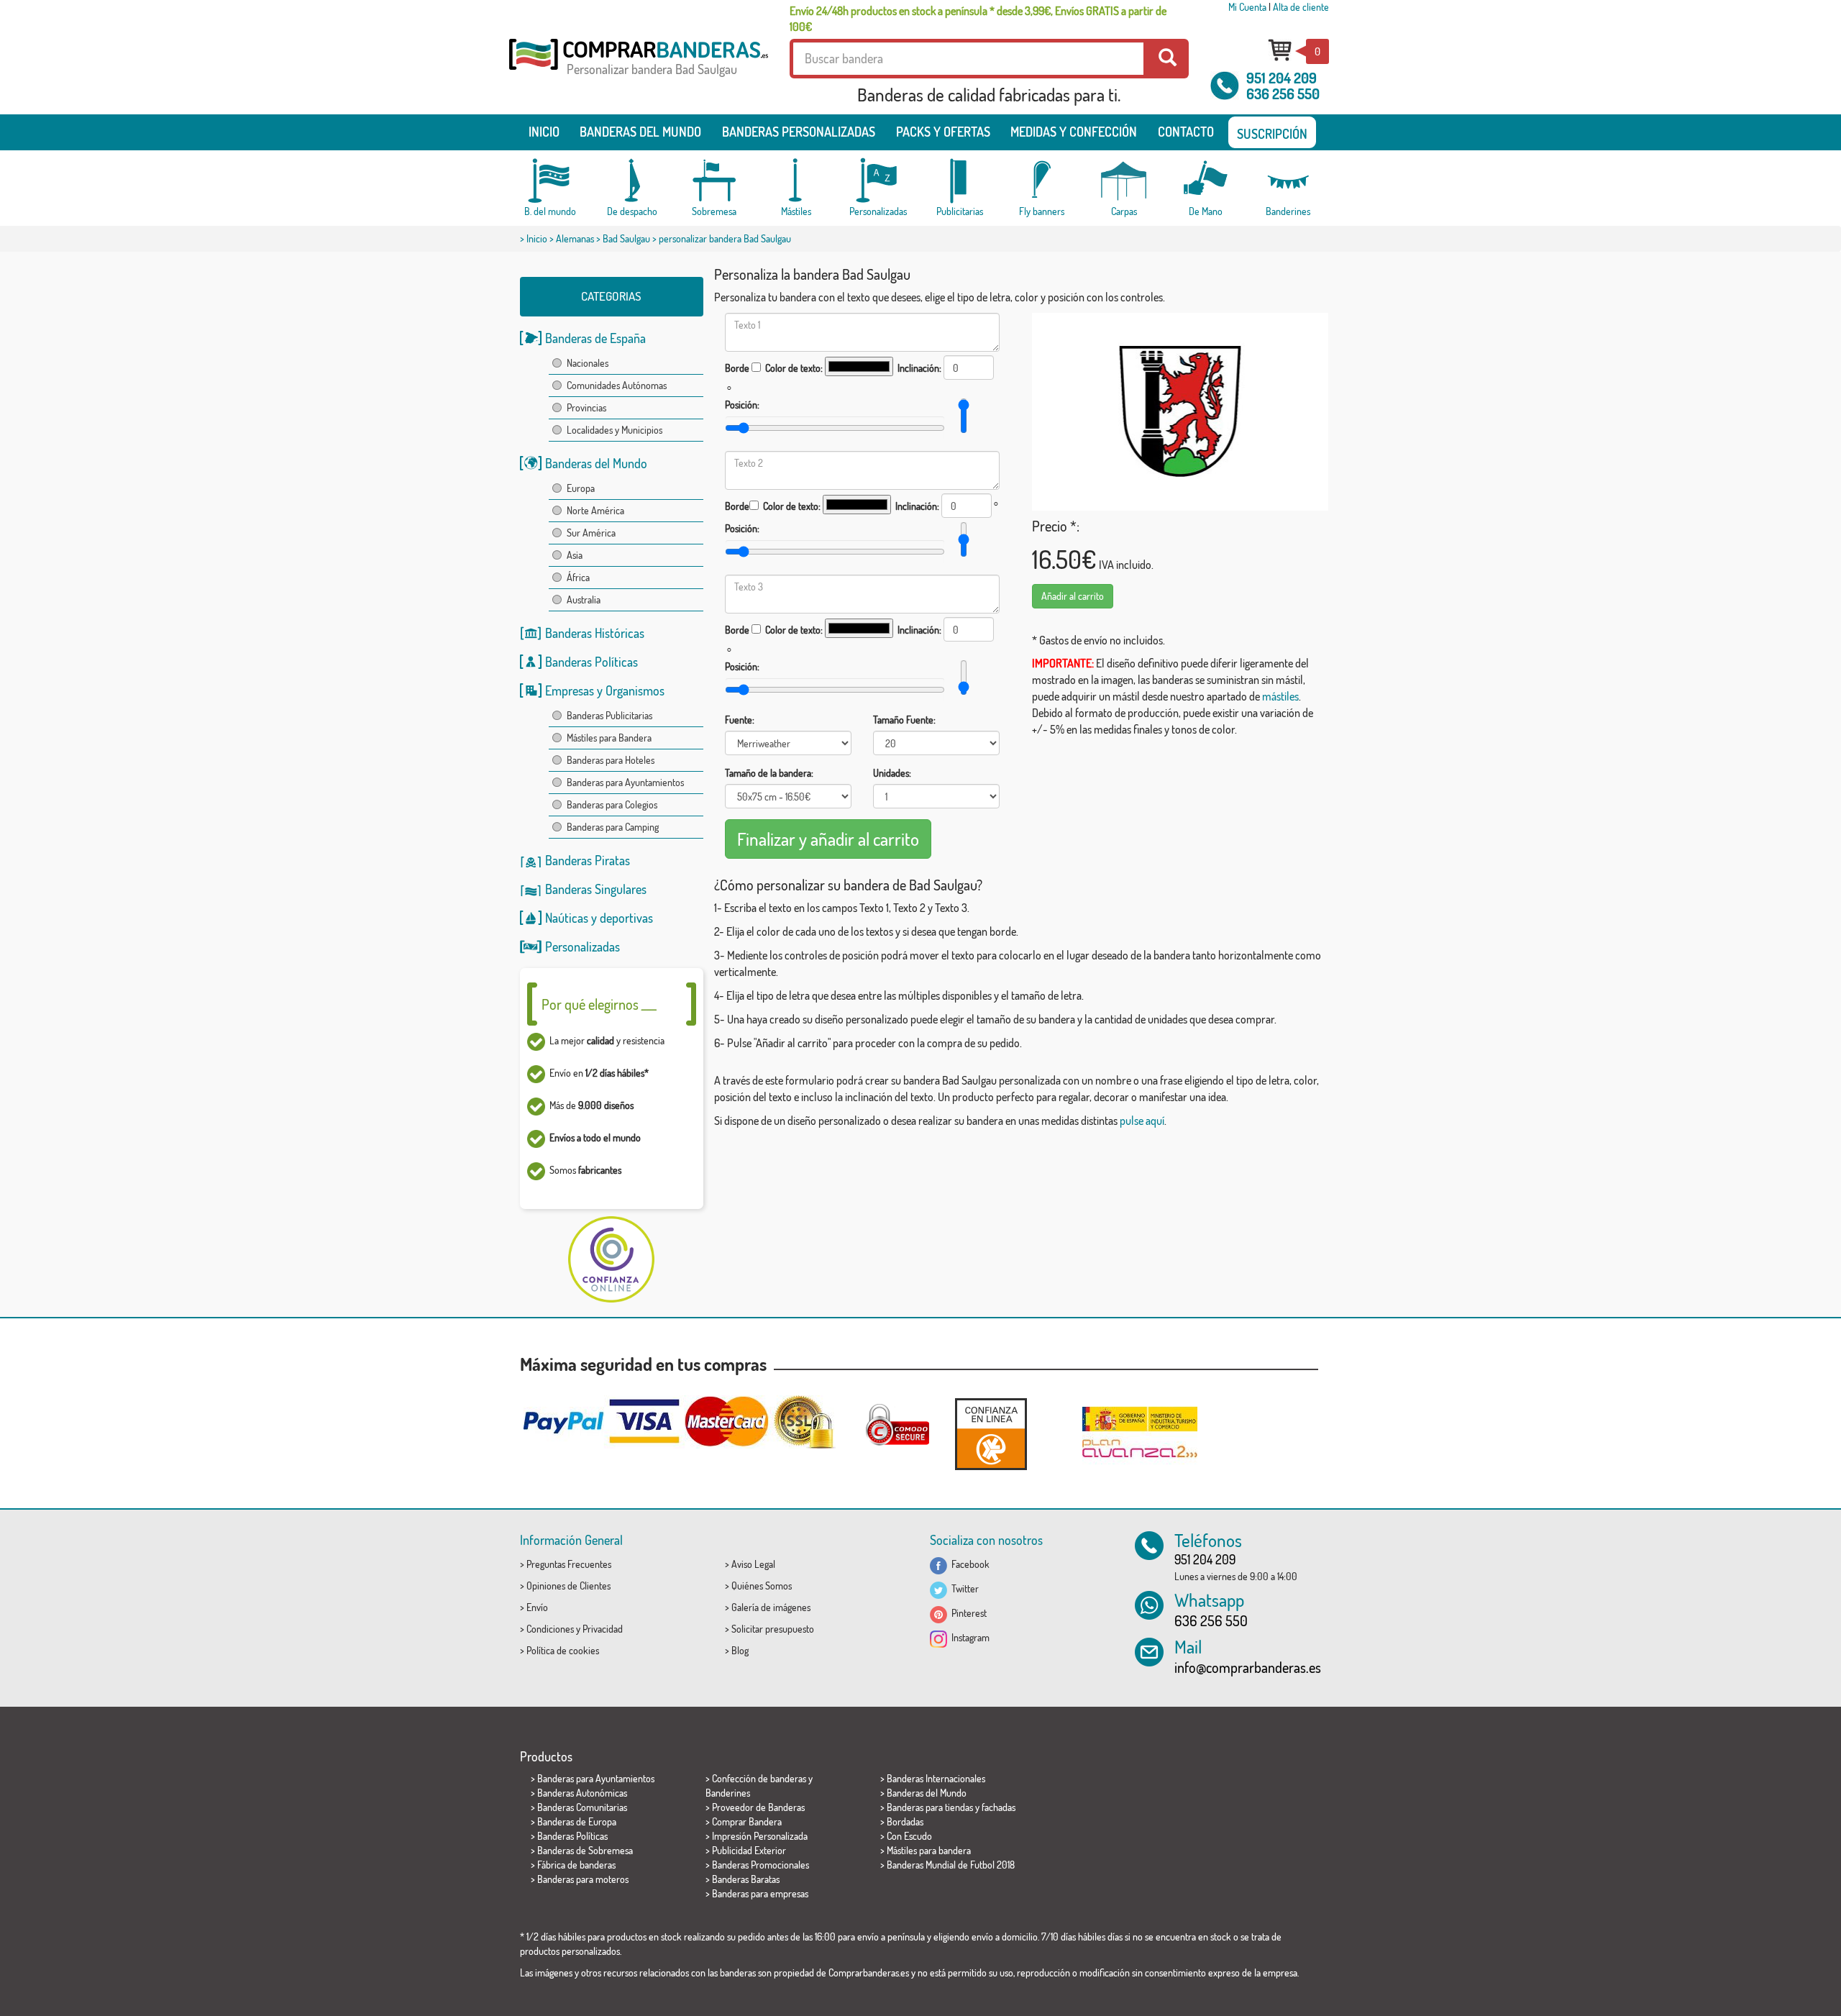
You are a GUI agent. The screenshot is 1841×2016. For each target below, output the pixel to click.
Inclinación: (919, 368)
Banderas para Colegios (612, 804)
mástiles (1280, 696)
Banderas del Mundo (596, 463)
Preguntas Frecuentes (569, 1564)
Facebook (968, 1564)
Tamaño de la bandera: (769, 773)
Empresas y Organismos (605, 690)
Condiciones (550, 1629)
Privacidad (603, 1629)
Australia (584, 599)
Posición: (742, 405)
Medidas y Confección (1074, 132)
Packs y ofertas (943, 132)
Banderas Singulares (596, 889)
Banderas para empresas (760, 1893)
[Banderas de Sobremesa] (714, 181)
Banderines (728, 1793)
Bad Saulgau (626, 238)
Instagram (968, 1637)
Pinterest (967, 1613)
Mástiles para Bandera (609, 738)
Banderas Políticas (591, 662)
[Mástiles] (796, 181)
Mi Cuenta (1247, 7)
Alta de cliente (1301, 7)
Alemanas (575, 238)
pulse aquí (1142, 1121)
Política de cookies (563, 1650)
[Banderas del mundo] (550, 181)
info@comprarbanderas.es (1248, 1667)
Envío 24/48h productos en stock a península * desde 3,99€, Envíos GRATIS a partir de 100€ (978, 19)
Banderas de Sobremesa (585, 1850)
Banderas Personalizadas (799, 132)
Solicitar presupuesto (773, 1629)
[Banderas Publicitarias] (960, 181)
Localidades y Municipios (615, 430)
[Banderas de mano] (1206, 181)
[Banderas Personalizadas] (878, 181)
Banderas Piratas (588, 860)
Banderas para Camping (613, 827)
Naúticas (567, 918)
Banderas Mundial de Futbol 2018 (951, 1865)
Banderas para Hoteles (611, 760)
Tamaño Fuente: (904, 720)
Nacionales (588, 363)
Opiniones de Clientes (568, 1586)
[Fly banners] (1042, 181)
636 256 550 (1283, 93)
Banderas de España (595, 338)
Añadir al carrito (1073, 596)
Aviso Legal (753, 1564)
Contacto (1186, 132)
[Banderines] (1288, 181)
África (578, 577)
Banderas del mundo (640, 132)
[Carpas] (1124, 181)
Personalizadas (583, 947)
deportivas (626, 918)
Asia (575, 555)
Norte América (595, 510)
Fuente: (740, 720)
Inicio (544, 132)
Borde (737, 368)
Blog (740, 1650)
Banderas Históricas (595, 633)
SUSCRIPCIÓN (1272, 134)
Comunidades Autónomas (617, 385)
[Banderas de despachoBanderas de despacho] (632, 181)
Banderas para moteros (583, 1879)
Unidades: (892, 773)
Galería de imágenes (771, 1607)
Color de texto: (794, 368)
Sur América (591, 533)
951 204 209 (1282, 78)
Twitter (963, 1588)
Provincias (586, 407)
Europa (581, 488)
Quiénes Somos (762, 1586)
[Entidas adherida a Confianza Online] (991, 1434)
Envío (537, 1607)
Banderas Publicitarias (609, 715)
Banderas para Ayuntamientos (625, 782)
